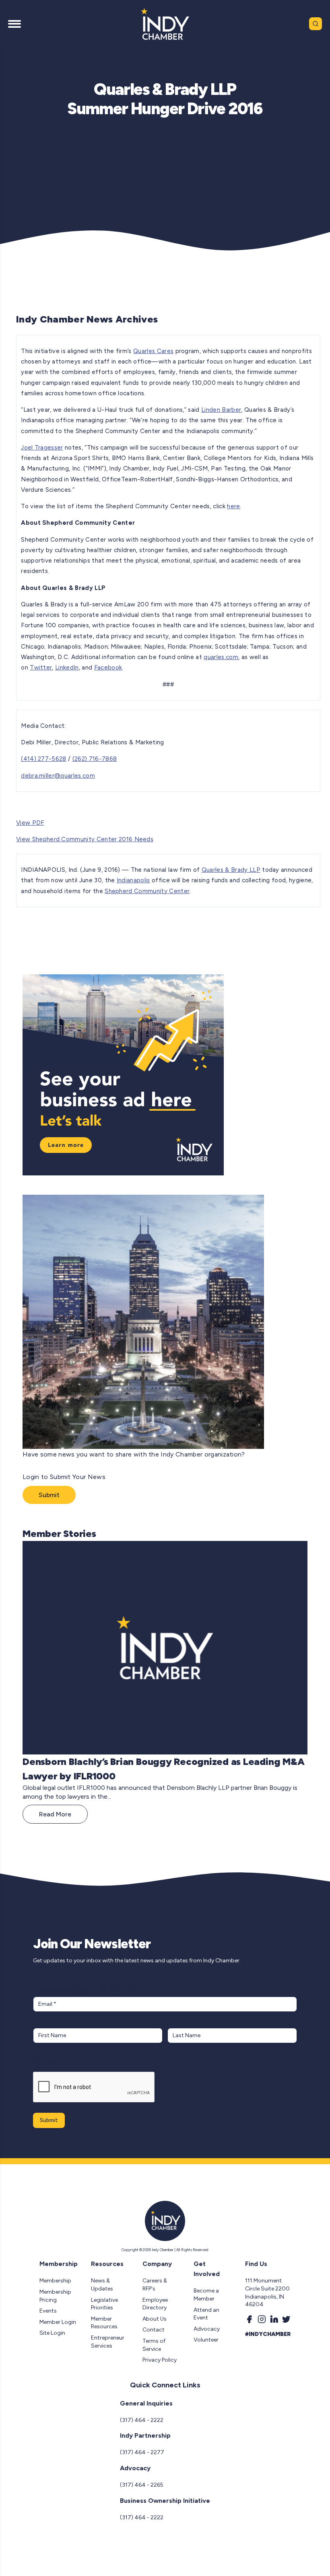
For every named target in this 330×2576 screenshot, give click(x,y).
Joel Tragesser (42, 448)
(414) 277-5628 (43, 759)
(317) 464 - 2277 (142, 2452)
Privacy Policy (160, 2360)
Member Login (58, 2322)
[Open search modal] (316, 24)
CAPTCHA (48, 2063)
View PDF (30, 823)
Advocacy (207, 2329)
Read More (55, 1814)
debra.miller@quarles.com (58, 776)
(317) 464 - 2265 (142, 2485)
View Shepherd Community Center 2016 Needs (85, 839)
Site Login (52, 2333)
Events (48, 2311)
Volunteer (206, 2340)
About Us (155, 2319)
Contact (154, 2330)
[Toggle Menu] (14, 24)
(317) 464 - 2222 (142, 2420)
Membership (55, 2281)
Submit (49, 1495)
